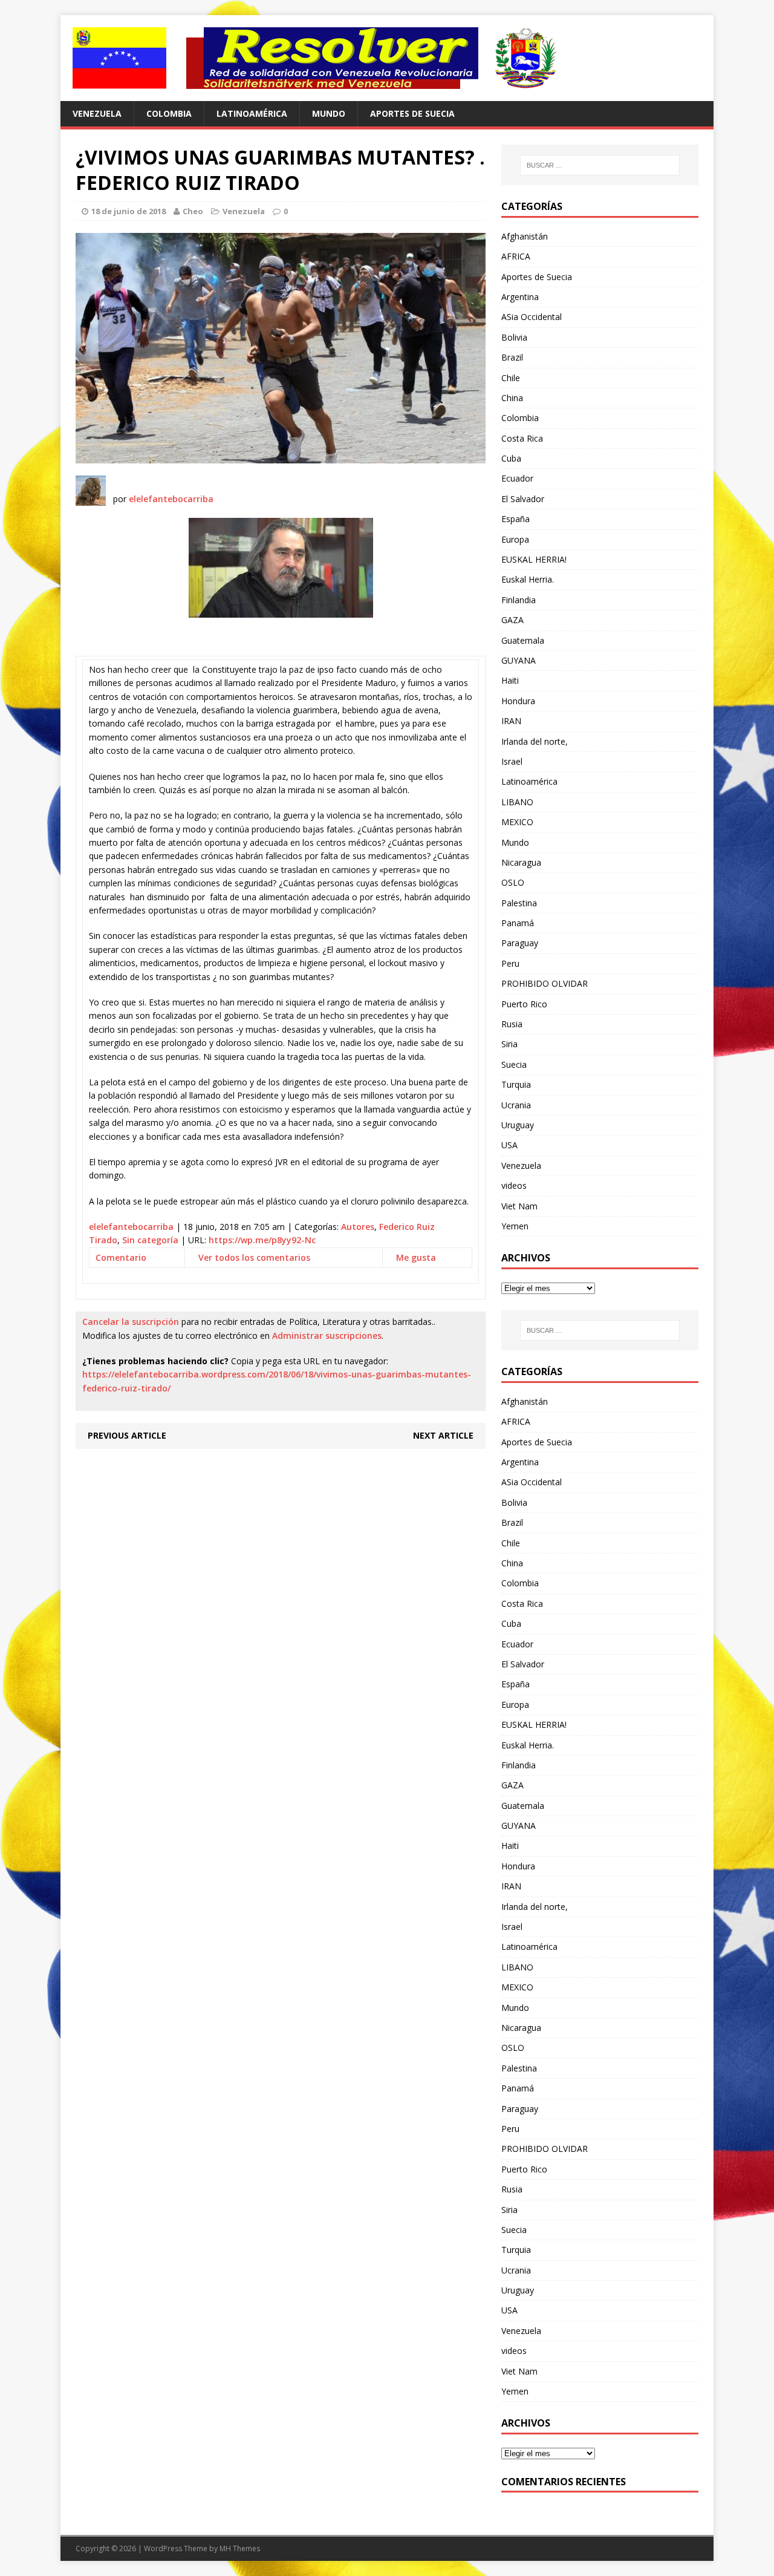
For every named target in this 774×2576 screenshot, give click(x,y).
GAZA (512, 620)
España (515, 519)
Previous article (127, 1435)
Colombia (169, 113)
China (512, 398)
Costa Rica (522, 438)
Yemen (515, 1226)
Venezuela (97, 113)
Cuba (511, 458)
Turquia (516, 1084)
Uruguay (518, 1125)
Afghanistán (525, 236)
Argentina (520, 297)
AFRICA (516, 256)
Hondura (518, 701)
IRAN (511, 721)
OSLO (513, 882)
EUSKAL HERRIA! (534, 559)
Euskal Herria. (528, 579)
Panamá (518, 923)
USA (509, 1145)
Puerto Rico (524, 1004)
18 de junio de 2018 (128, 211)
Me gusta (416, 1257)
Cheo (193, 211)
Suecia (514, 1064)
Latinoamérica (252, 113)
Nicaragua (521, 862)
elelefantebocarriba (171, 499)
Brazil (512, 357)
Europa (515, 539)
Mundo (329, 113)
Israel (512, 761)
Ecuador (517, 478)
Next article (443, 1435)
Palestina (519, 903)
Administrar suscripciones (327, 1335)
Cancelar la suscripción (131, 1322)
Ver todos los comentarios (254, 1257)
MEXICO (517, 822)
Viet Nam (519, 1206)
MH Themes (240, 2548)
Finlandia (519, 600)
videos (514, 1185)
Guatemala (523, 640)
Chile (511, 378)
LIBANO (517, 802)
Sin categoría (150, 1240)
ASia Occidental (532, 317)
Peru (510, 963)
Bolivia (514, 337)
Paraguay (520, 943)
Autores (358, 1227)
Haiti (510, 680)
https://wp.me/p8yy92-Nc (262, 1240)
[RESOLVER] (387, 58)
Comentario (121, 1257)
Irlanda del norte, (535, 741)
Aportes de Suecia (412, 113)
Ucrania (516, 1105)
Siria (509, 1044)
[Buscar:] (600, 165)
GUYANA (519, 660)
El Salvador (523, 499)
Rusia (512, 1024)
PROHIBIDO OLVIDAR (545, 983)
